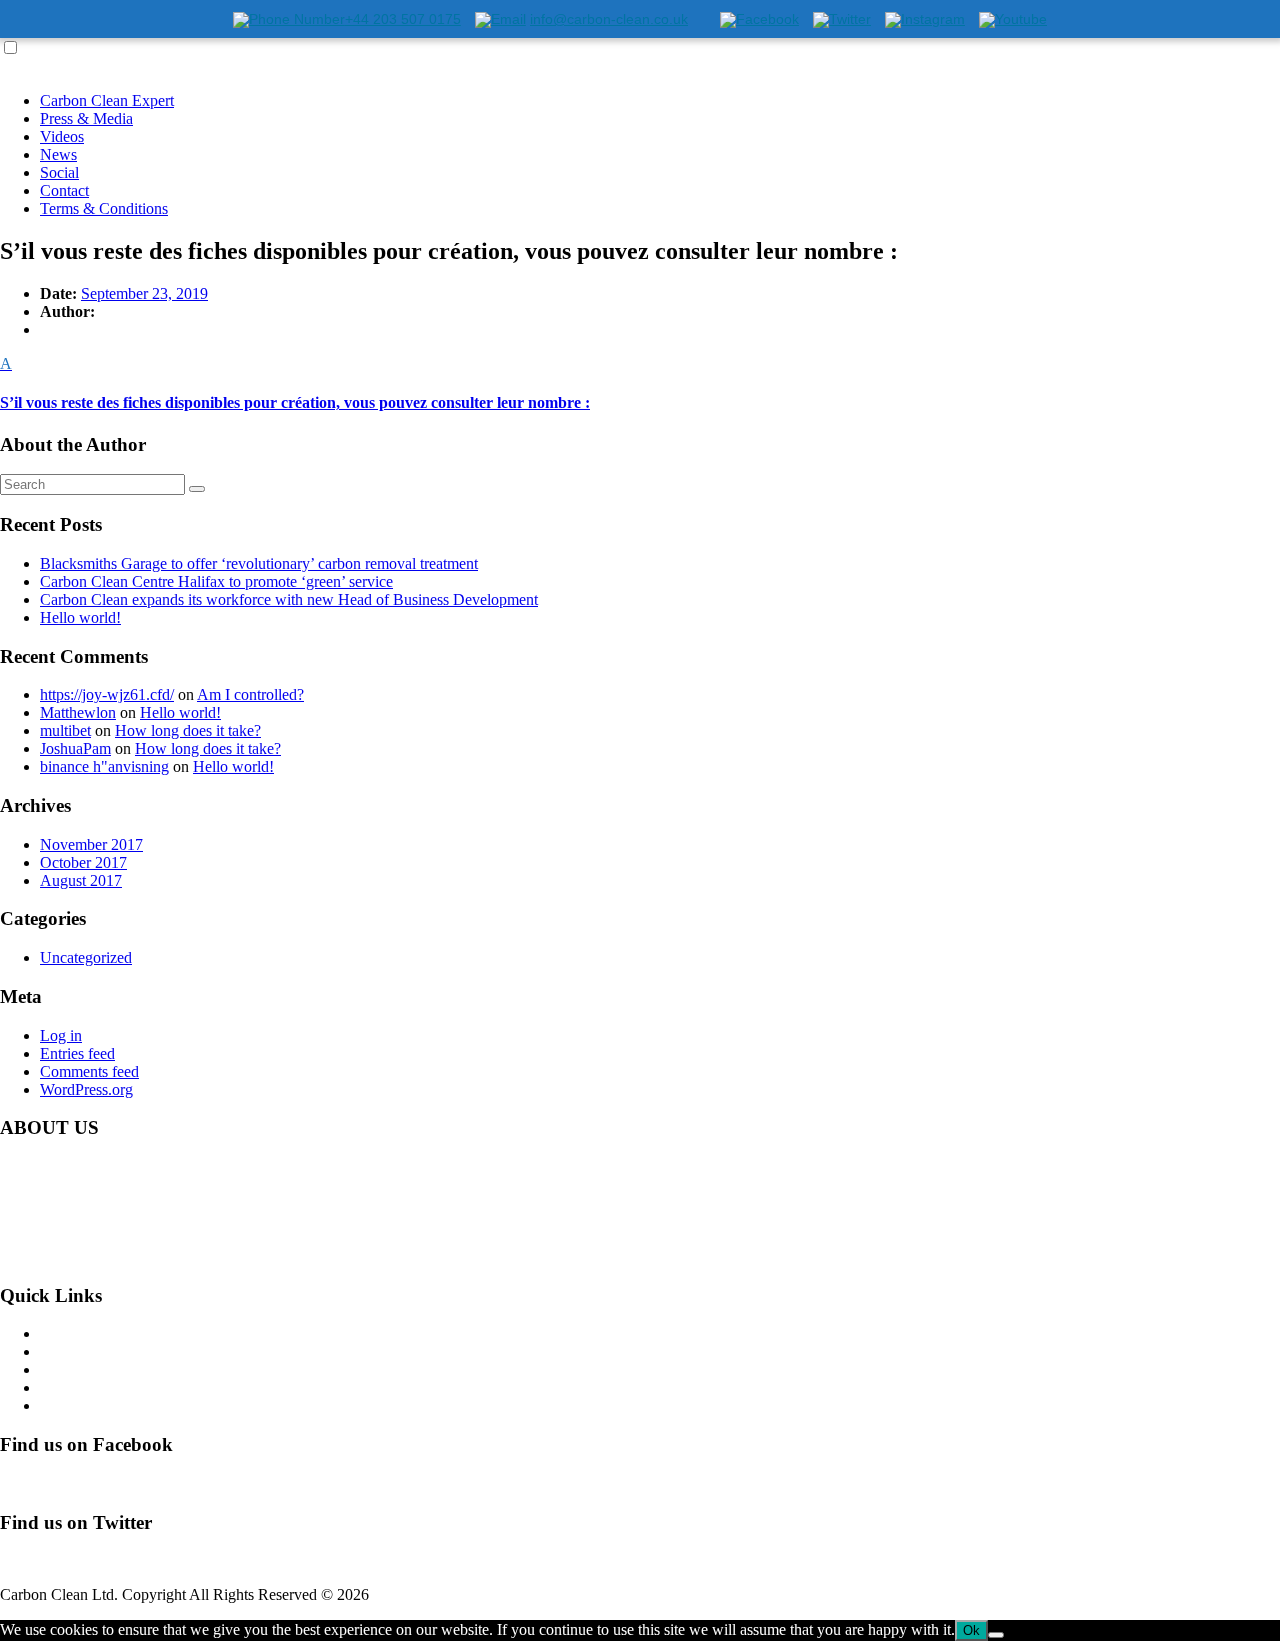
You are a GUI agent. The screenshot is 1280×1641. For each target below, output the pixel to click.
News (58, 154)
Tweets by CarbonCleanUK (88, 1560)
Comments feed (89, 1071)
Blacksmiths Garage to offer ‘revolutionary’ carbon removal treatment (259, 563)
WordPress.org (86, 1089)
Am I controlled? (250, 694)
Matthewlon (78, 712)
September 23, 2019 (144, 293)
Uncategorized (86, 957)
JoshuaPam (75, 748)
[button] (640, 383)
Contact (64, 190)
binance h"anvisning (104, 766)
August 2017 (81, 880)
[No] (996, 1635)
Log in (61, 1035)
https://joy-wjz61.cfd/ (107, 694)
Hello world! (80, 617)
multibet (65, 730)
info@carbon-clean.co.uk (170, 1256)
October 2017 (83, 862)
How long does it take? (188, 730)
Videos (62, 136)
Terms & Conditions (104, 208)
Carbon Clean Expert (107, 100)
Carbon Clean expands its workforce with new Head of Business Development (289, 599)
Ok (971, 1630)
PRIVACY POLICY (106, 1405)
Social (59, 172)
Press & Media (86, 118)
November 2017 (91, 844)
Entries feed (77, 1053)
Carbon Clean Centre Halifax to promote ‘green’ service (216, 581)
